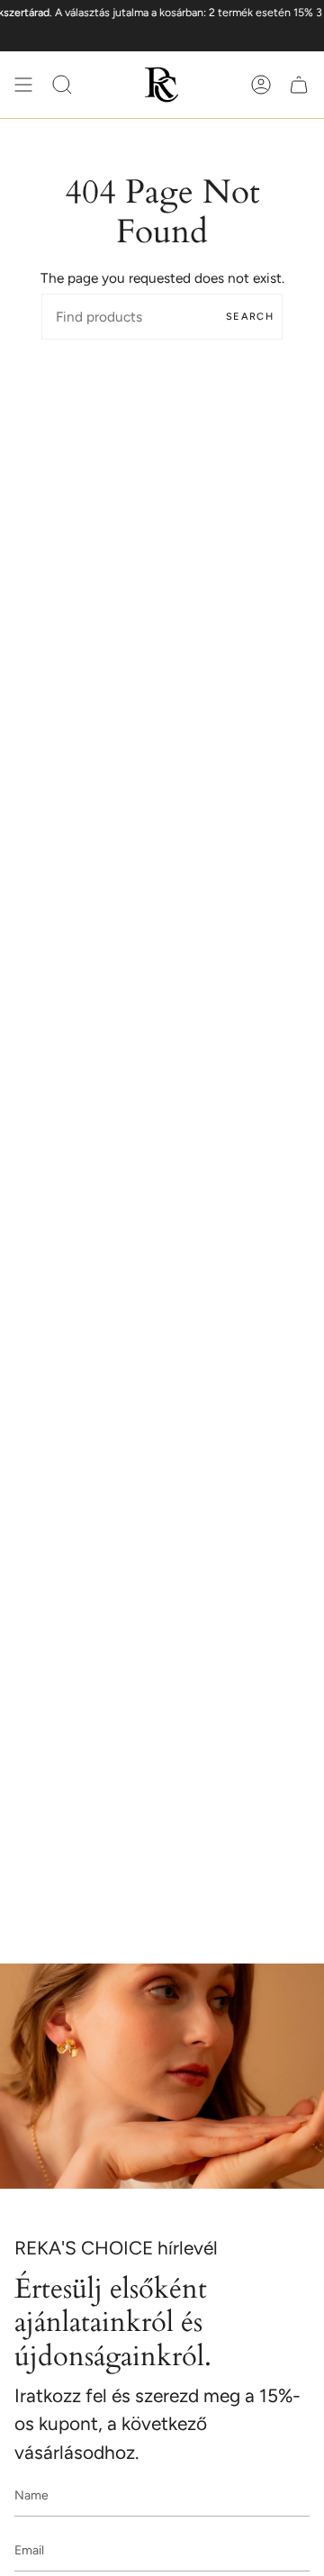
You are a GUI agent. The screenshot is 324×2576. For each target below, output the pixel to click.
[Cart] (299, 85)
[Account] (261, 85)
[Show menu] (23, 85)
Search (250, 317)
